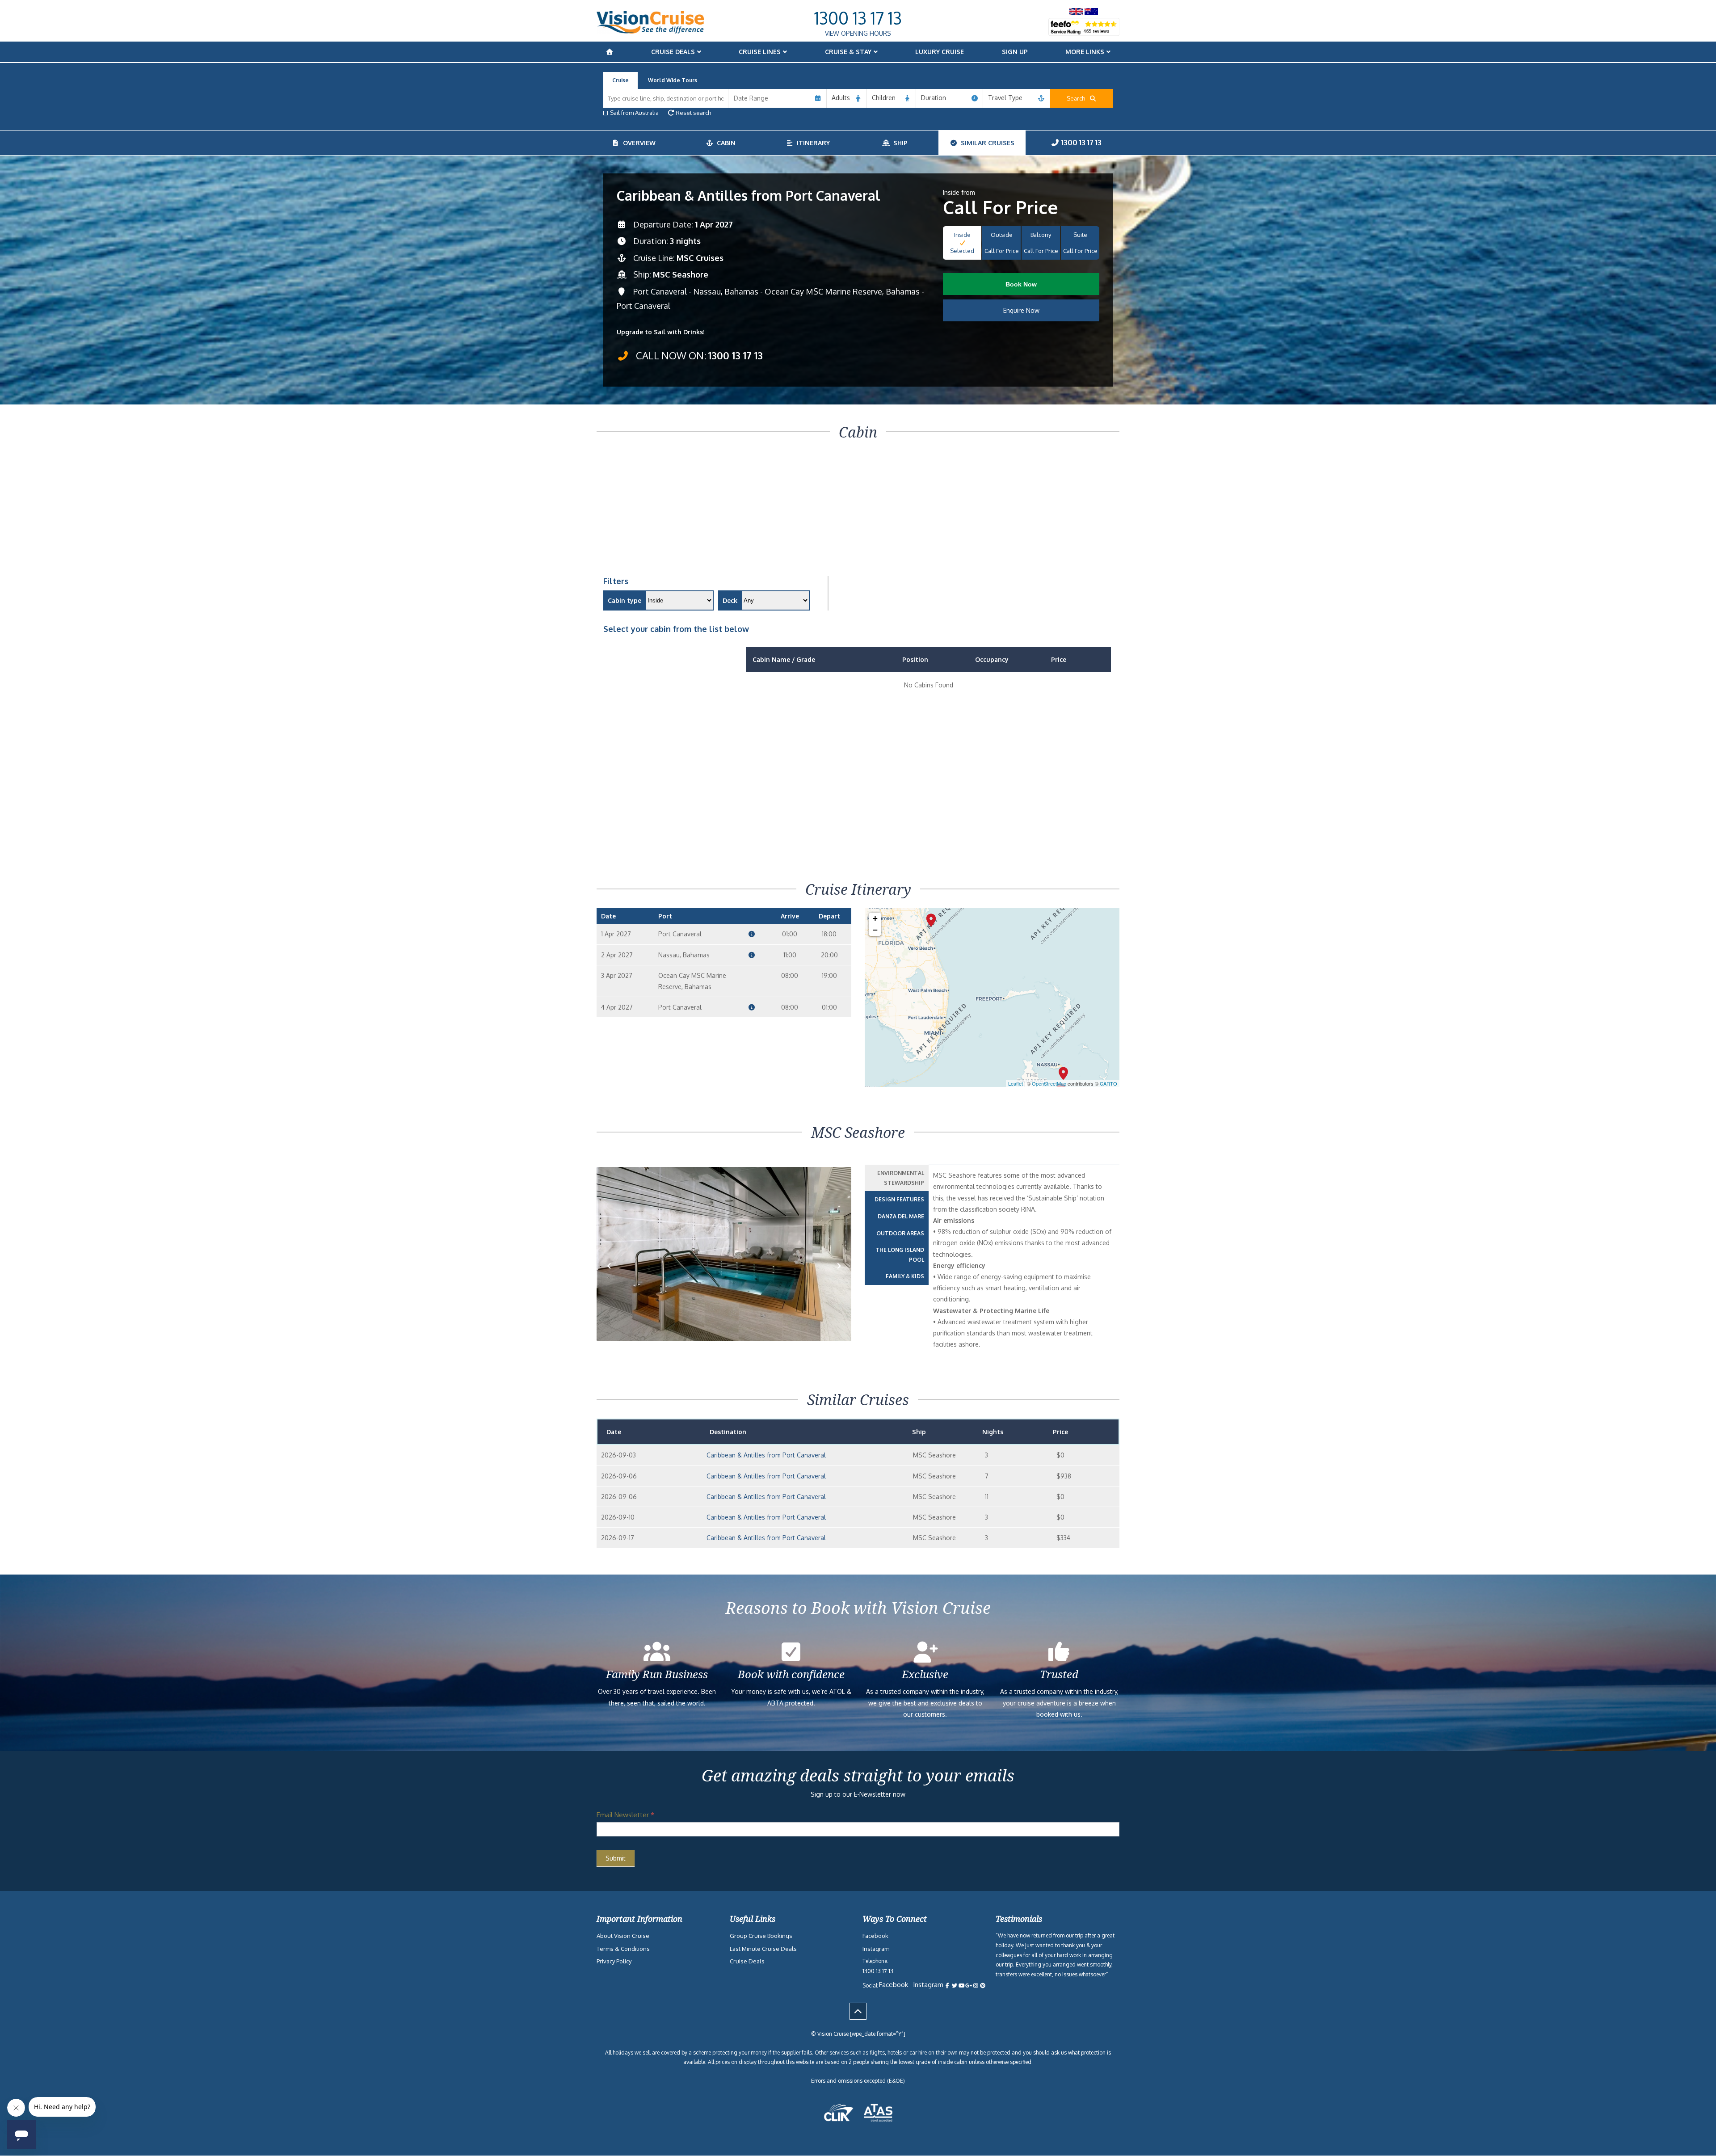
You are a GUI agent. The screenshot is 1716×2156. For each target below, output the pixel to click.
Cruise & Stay (848, 52)
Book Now (1021, 284)
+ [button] (875, 918)
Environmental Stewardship (901, 1178)
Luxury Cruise (940, 52)
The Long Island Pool (900, 1255)
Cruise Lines (760, 52)
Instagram (876, 1949)
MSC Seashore (681, 274)
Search (1078, 98)
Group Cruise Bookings (761, 1936)
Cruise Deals (673, 52)
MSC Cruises (700, 258)
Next (839, 1279)
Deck (730, 600)
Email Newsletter (625, 1815)
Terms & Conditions (623, 1949)
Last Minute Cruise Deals (763, 1949)
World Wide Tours (673, 80)
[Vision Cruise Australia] (650, 31)
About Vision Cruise (623, 1936)
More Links (1085, 52)
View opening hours (858, 33)
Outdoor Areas (900, 1233)
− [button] (875, 930)
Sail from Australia (634, 113)
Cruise (620, 80)
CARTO (1108, 1083)
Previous (614, 1279)
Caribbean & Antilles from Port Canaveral (766, 1455)
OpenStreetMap (1049, 1083)
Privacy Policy (614, 1961)
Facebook (875, 1936)
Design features (899, 1199)
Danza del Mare (901, 1216)
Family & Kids (905, 1276)
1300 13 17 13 (858, 18)
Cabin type (625, 600)
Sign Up (1015, 52)
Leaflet (1016, 1083)
